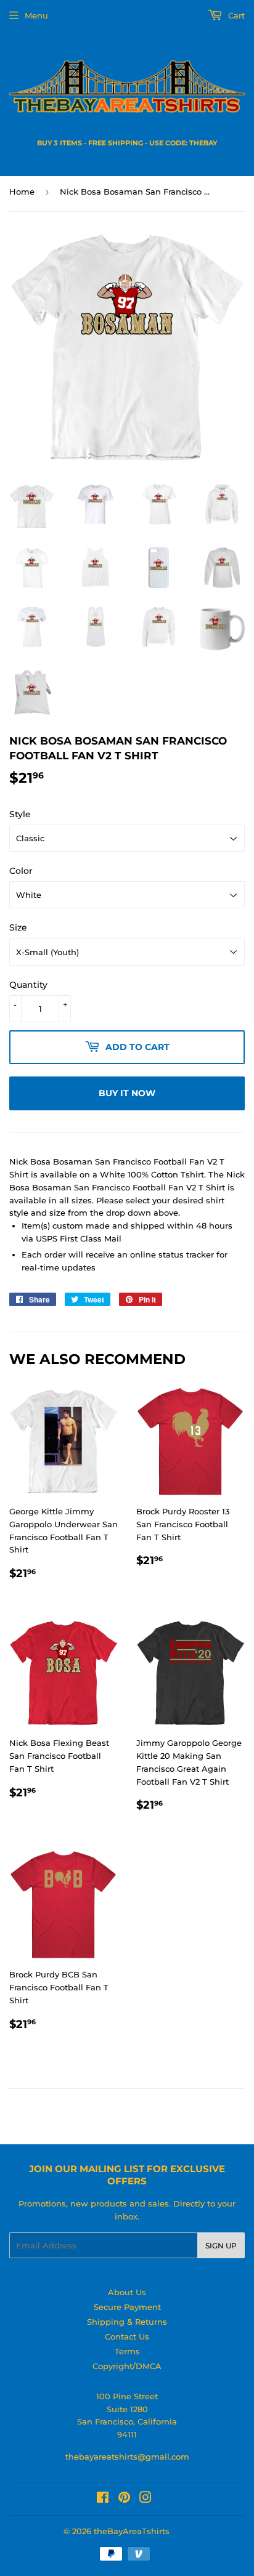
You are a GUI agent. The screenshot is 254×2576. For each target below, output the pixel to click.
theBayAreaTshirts (132, 2531)
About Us (127, 2292)
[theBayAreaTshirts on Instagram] (145, 2499)
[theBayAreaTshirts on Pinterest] (124, 2499)
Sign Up (221, 2246)
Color (21, 871)
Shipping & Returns (127, 2322)
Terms (127, 2351)
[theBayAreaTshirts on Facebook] (103, 2499)
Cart (235, 15)
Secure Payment (127, 2307)
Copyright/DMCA (127, 2366)
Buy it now (127, 1093)
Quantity (28, 985)
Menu (36, 15)
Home (22, 192)
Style (20, 814)
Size (18, 927)
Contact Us (127, 2336)
